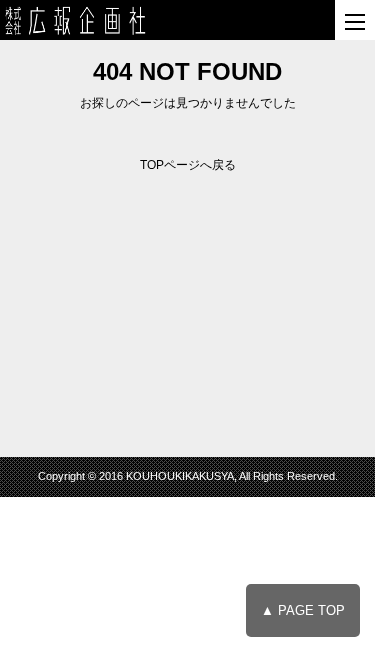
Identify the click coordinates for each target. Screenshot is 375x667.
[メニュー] (355, 20)
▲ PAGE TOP (303, 610)
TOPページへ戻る (188, 165)
